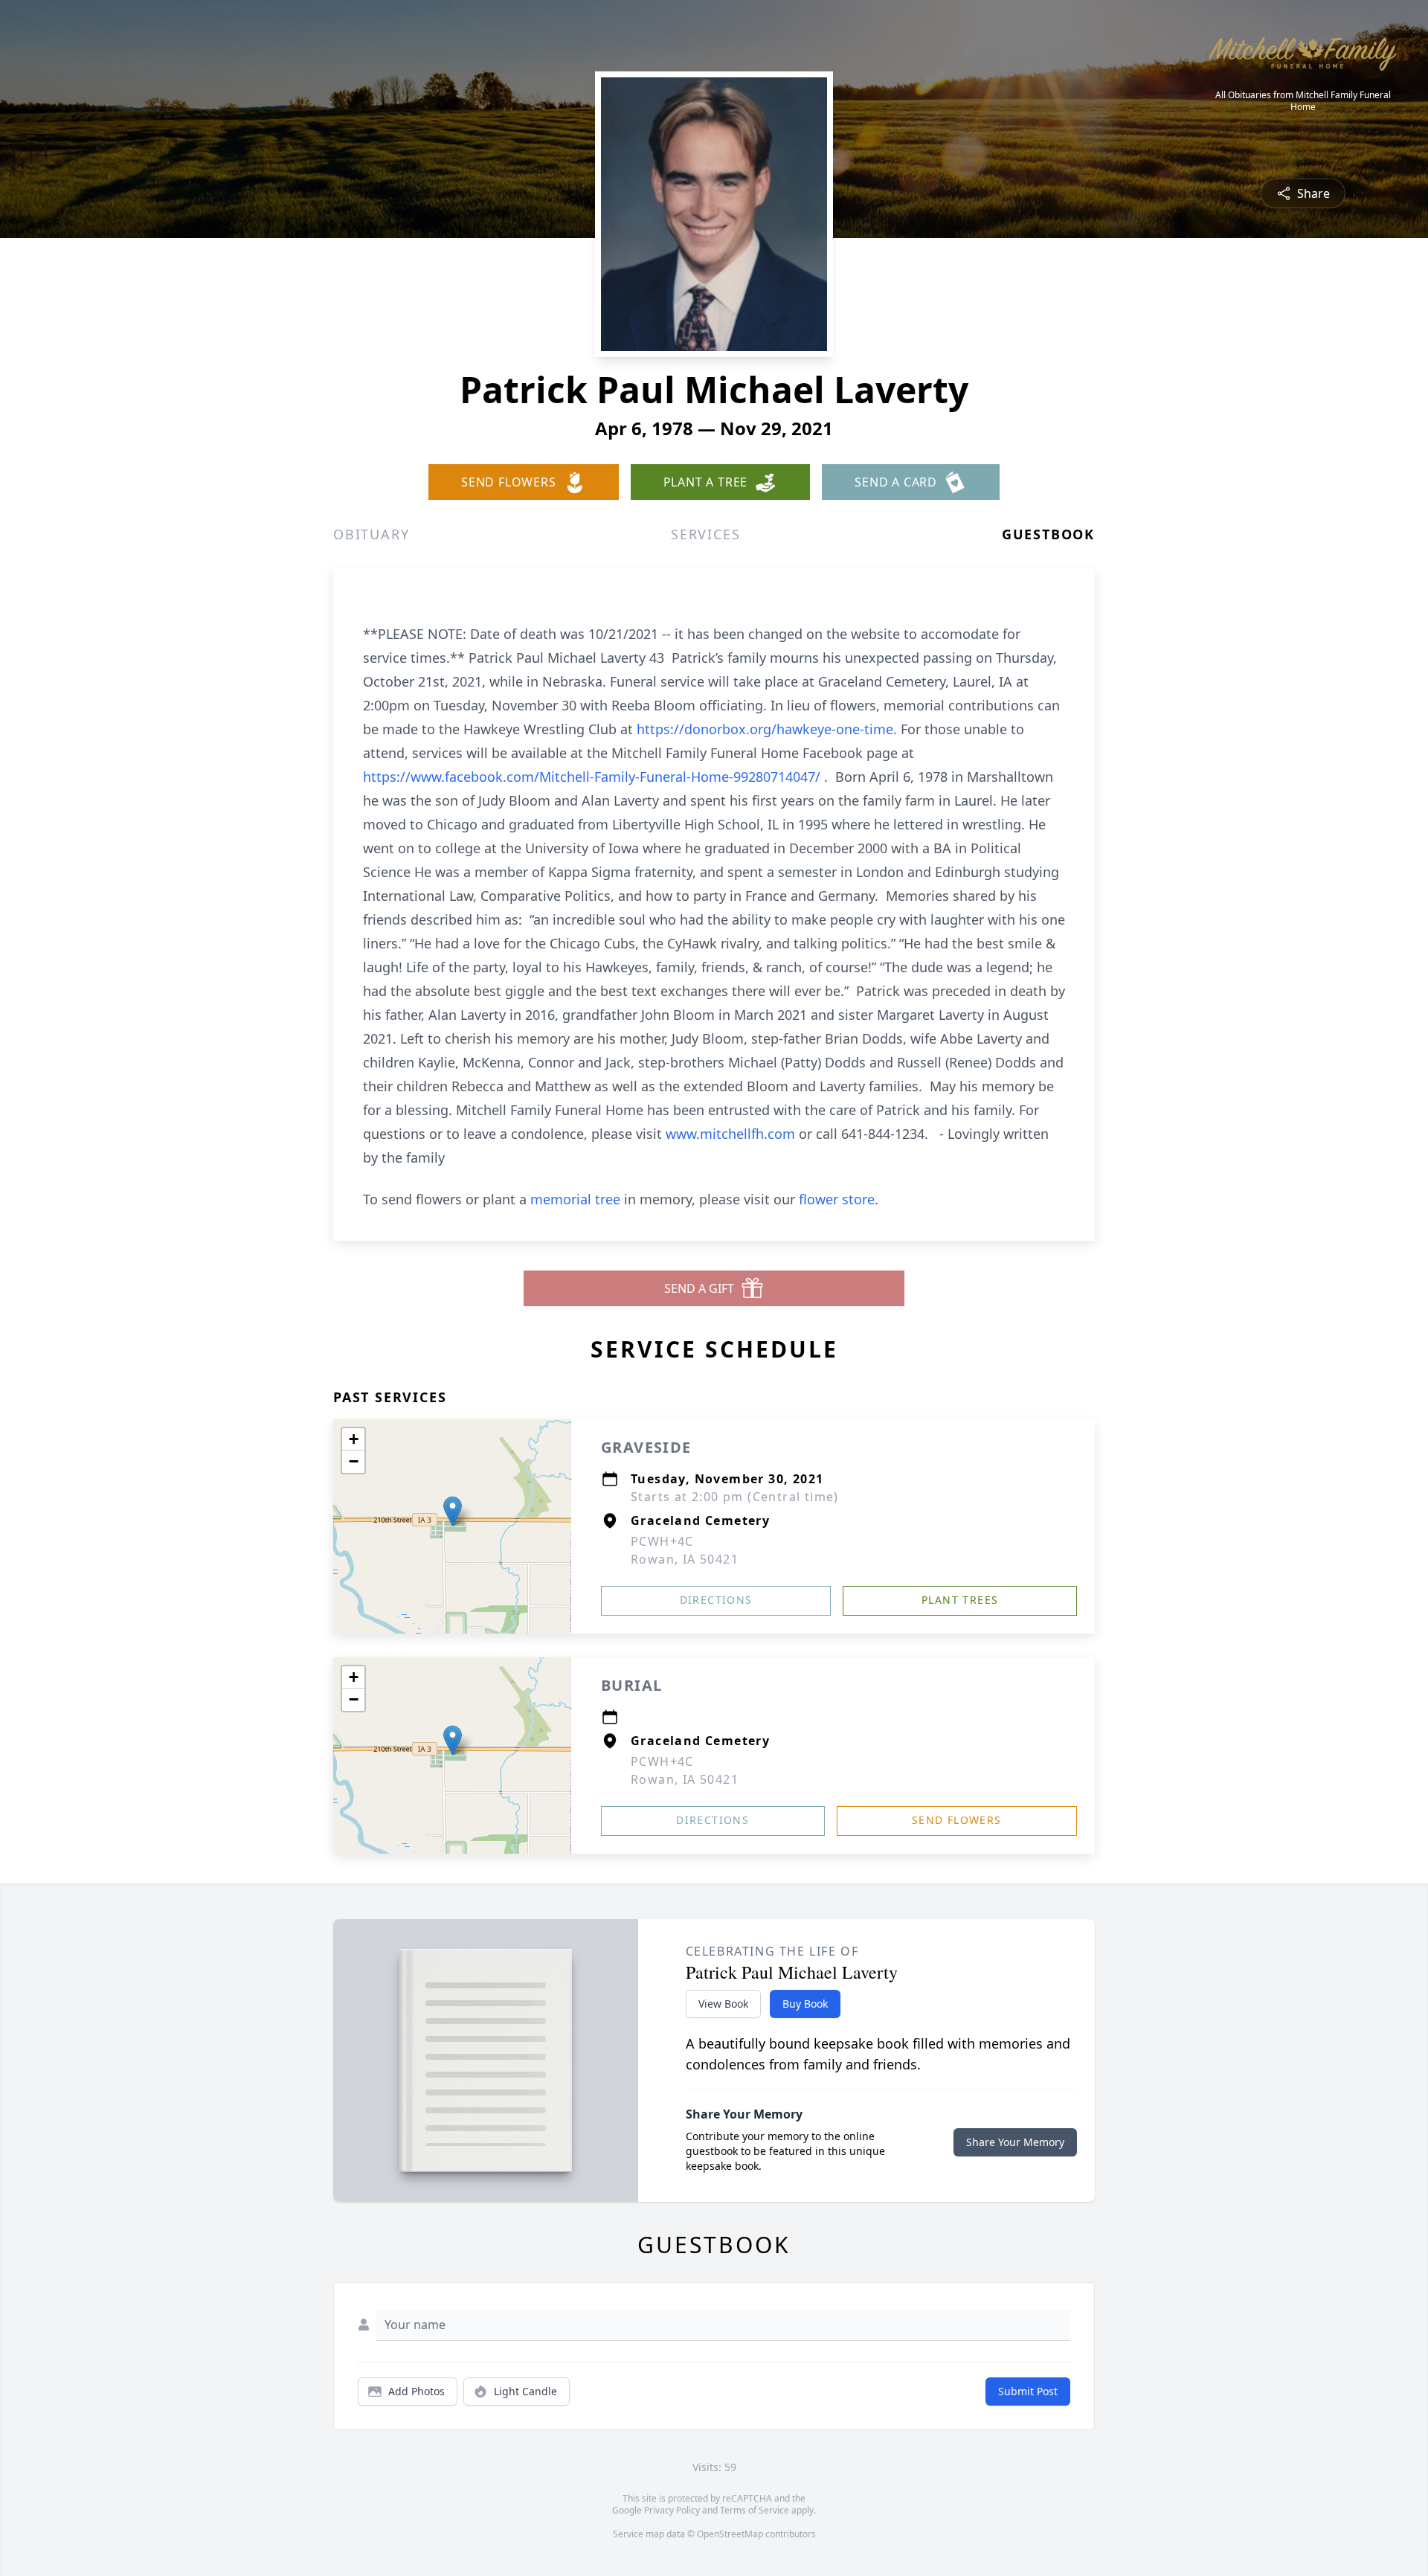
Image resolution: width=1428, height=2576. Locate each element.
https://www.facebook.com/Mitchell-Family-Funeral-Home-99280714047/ (594, 777)
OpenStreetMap (730, 2534)
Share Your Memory (1015, 2142)
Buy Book (805, 2004)
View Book (723, 2004)
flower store (837, 1199)
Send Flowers (957, 1820)
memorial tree (575, 1199)
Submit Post (1028, 2391)
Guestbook (1048, 534)
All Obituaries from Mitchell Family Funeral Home (1303, 101)
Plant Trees (960, 1600)
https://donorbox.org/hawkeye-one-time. (769, 729)
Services (705, 534)
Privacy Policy (672, 2510)
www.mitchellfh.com (732, 1134)
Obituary (371, 534)
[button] (453, 1511)
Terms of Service (755, 2510)
